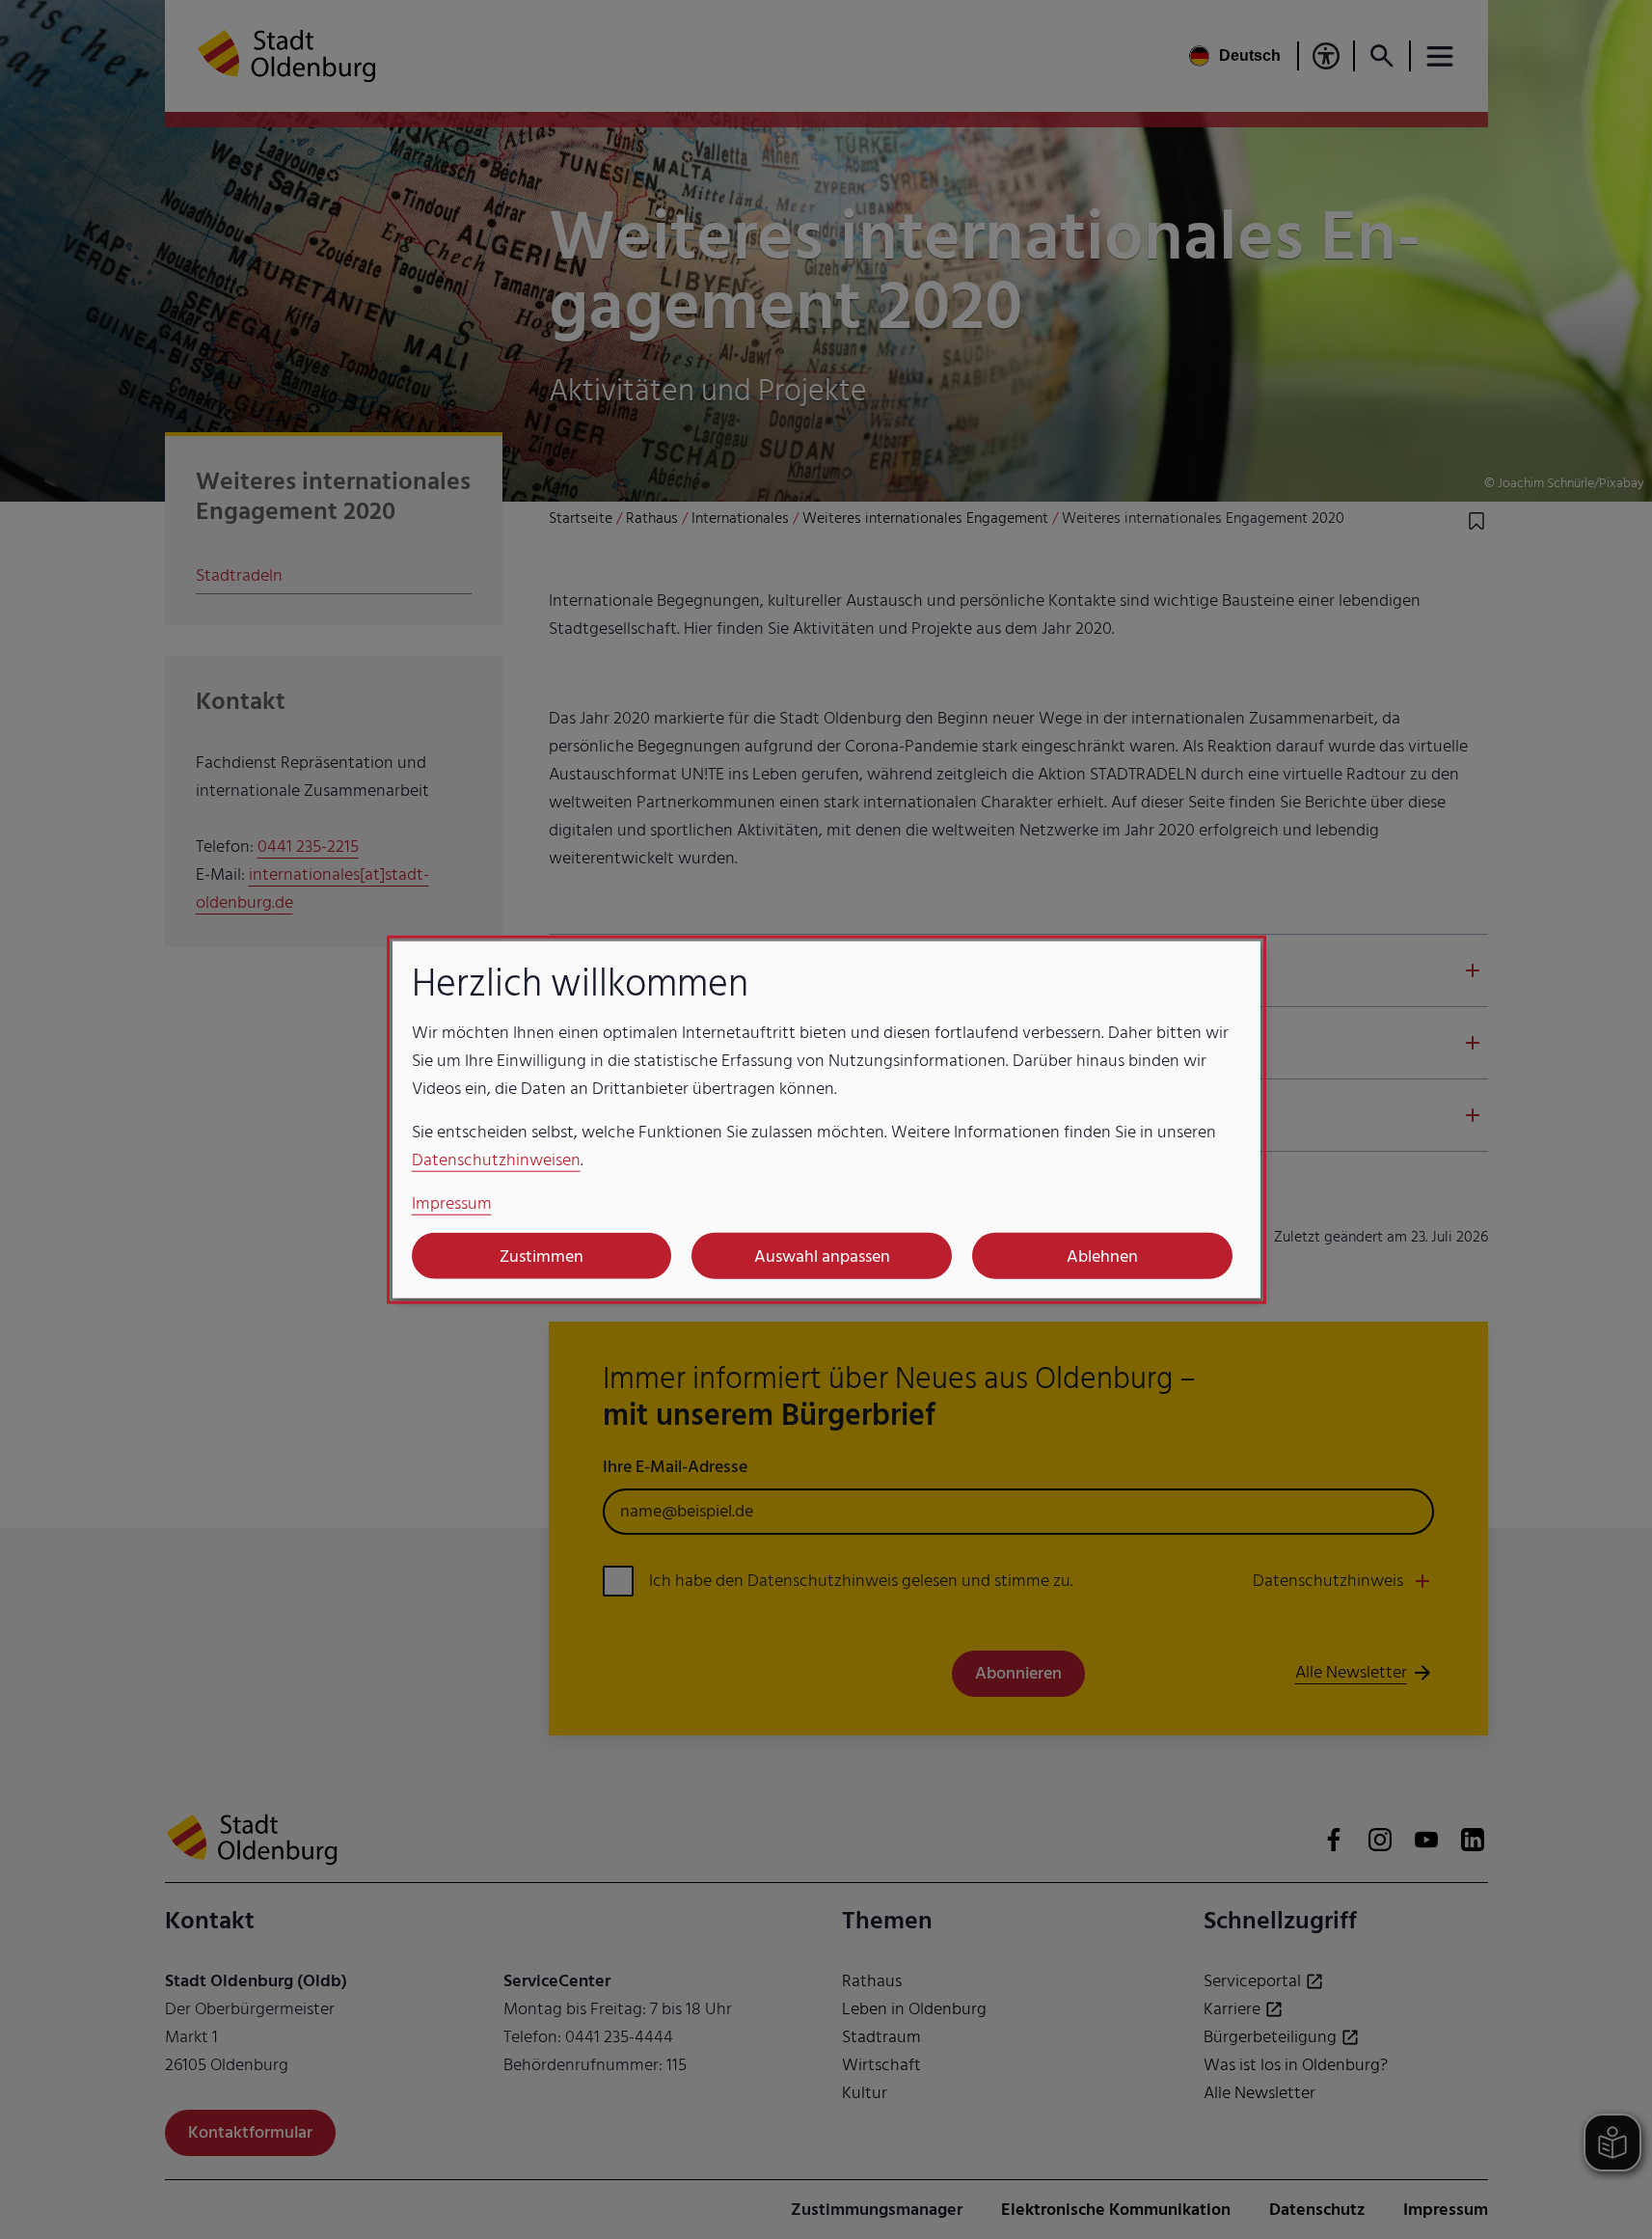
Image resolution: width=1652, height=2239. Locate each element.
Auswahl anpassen (822, 1256)
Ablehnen (1102, 1256)
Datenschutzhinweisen (496, 1160)
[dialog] (826, 1119)
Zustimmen (542, 1256)
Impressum (452, 1203)
